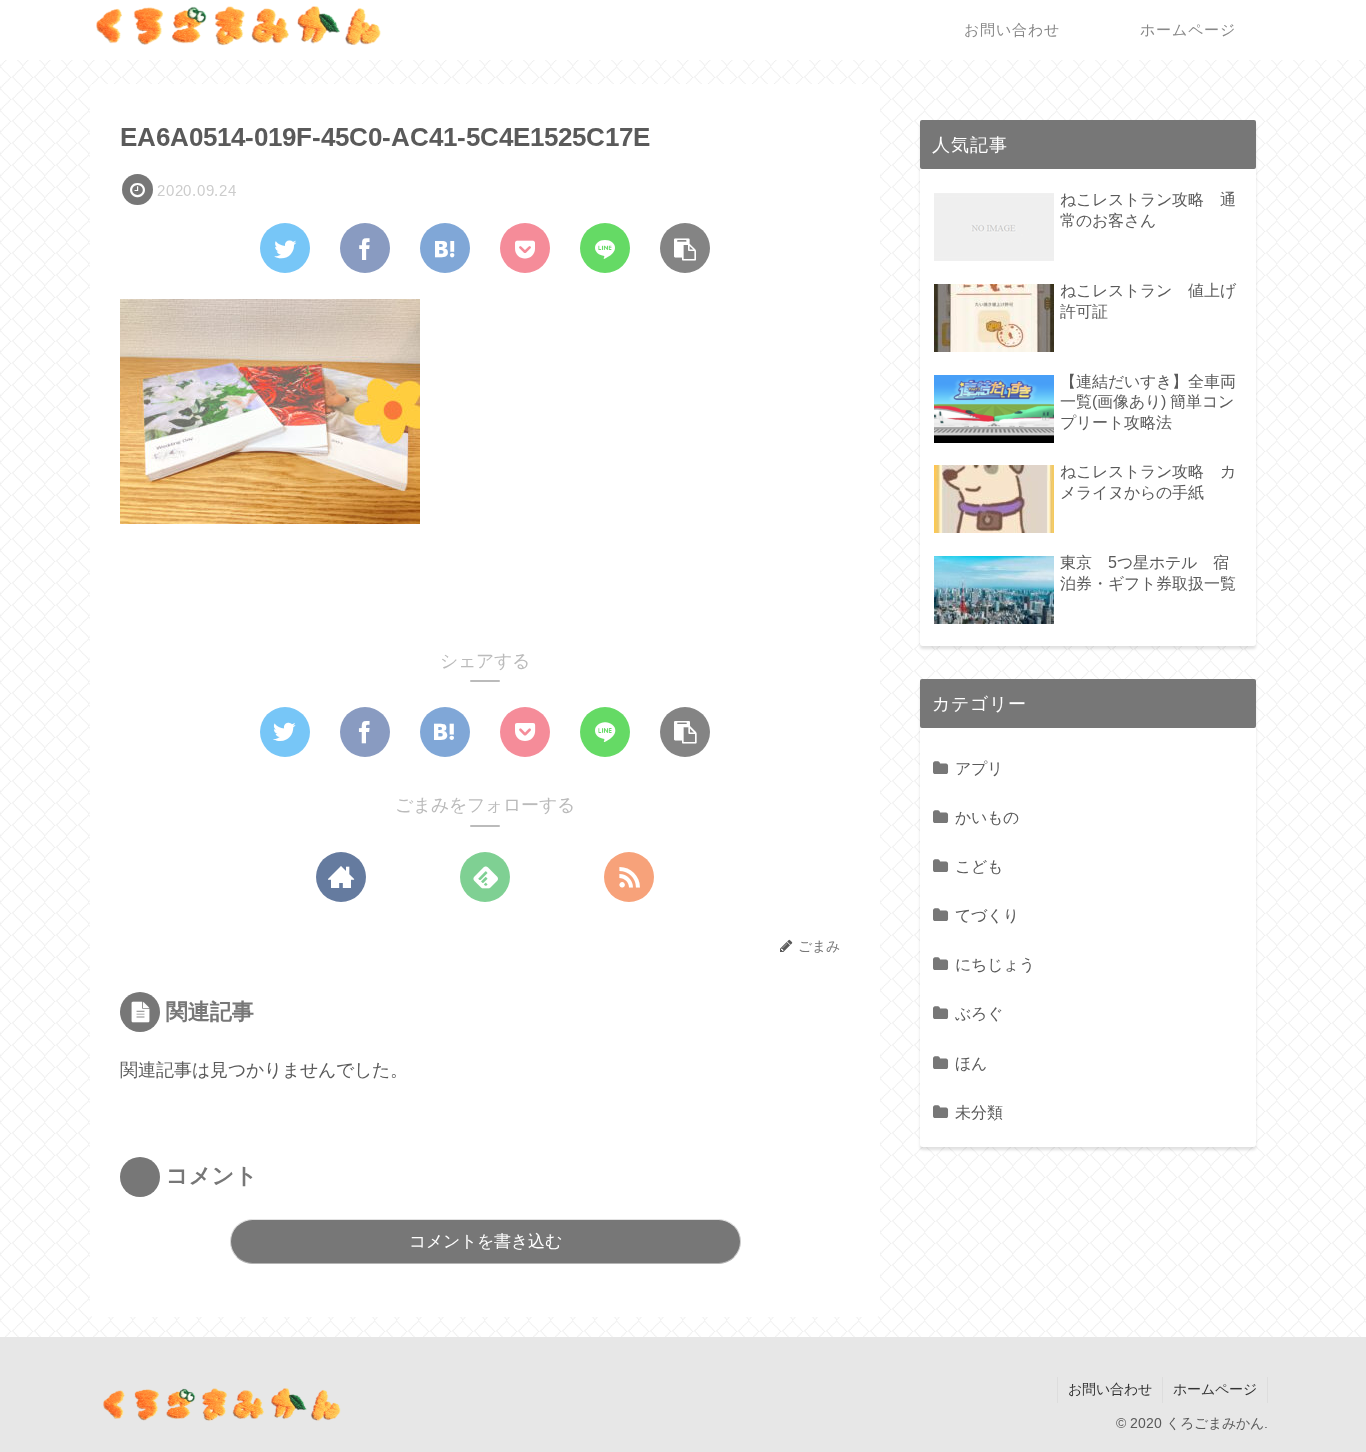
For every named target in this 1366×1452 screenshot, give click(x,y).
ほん (971, 1063)
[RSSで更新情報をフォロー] (629, 877)
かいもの (987, 817)
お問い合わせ (1110, 1389)
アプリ (979, 768)
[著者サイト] (341, 877)
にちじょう (995, 964)
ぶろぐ (979, 1013)
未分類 (979, 1112)
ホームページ (1215, 1389)
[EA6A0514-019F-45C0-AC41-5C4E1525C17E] (445, 248)
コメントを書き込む (485, 1241)
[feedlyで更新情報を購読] (485, 877)
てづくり (987, 915)
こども (979, 866)
